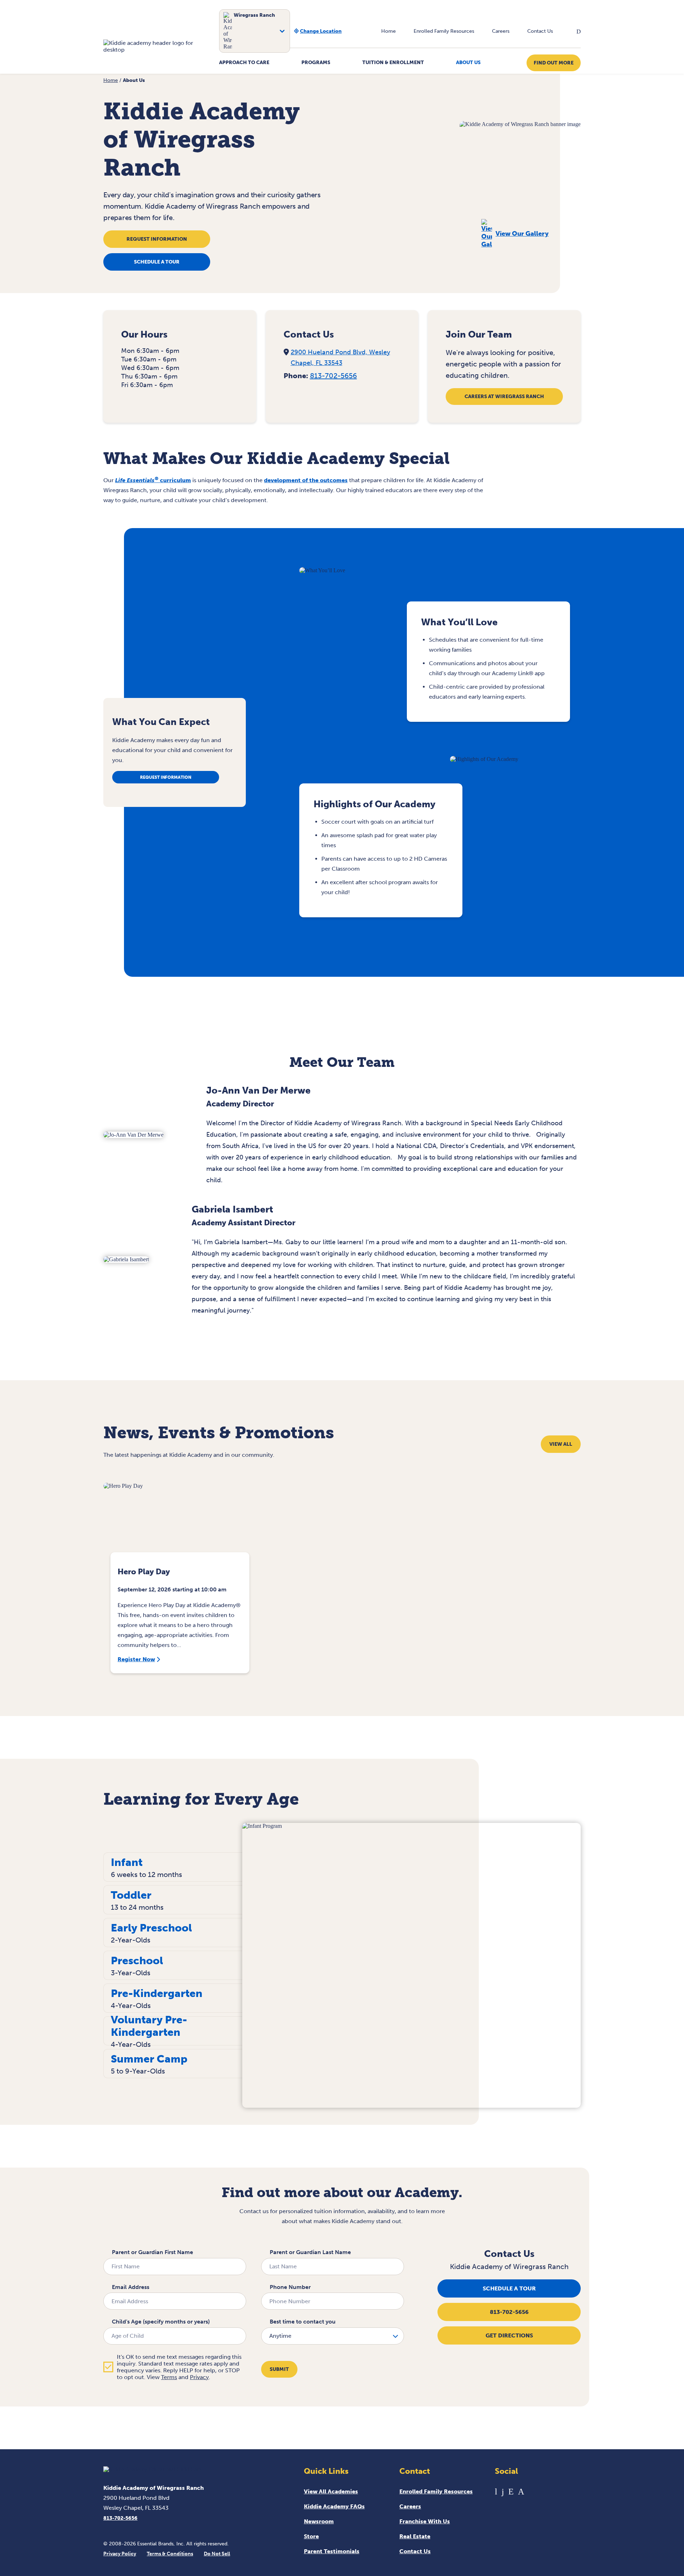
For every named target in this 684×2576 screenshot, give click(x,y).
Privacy (199, 2377)
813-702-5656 (333, 376)
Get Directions (509, 2335)
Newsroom (319, 2521)
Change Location (321, 31)
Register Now (136, 1659)
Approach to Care (244, 62)
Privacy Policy (120, 2554)
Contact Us (540, 31)
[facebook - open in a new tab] (503, 2491)
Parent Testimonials (332, 2551)
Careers (501, 31)
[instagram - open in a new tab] (521, 2491)
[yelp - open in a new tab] (511, 2491)
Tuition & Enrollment (393, 62)
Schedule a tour (157, 262)
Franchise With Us (425, 2521)
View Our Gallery (522, 234)
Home (388, 31)
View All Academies (331, 2491)
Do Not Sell (217, 2554)
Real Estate (415, 2536)
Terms (169, 2377)
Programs (316, 62)
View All (561, 1444)
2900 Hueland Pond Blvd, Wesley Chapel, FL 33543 (340, 358)
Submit (279, 2369)
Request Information (157, 239)
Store (311, 2536)
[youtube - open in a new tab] (496, 2491)
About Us (468, 62)
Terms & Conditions (170, 2554)
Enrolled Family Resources (444, 31)
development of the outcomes (306, 480)
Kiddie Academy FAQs (334, 2506)
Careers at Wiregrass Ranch (504, 397)
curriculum (153, 480)
